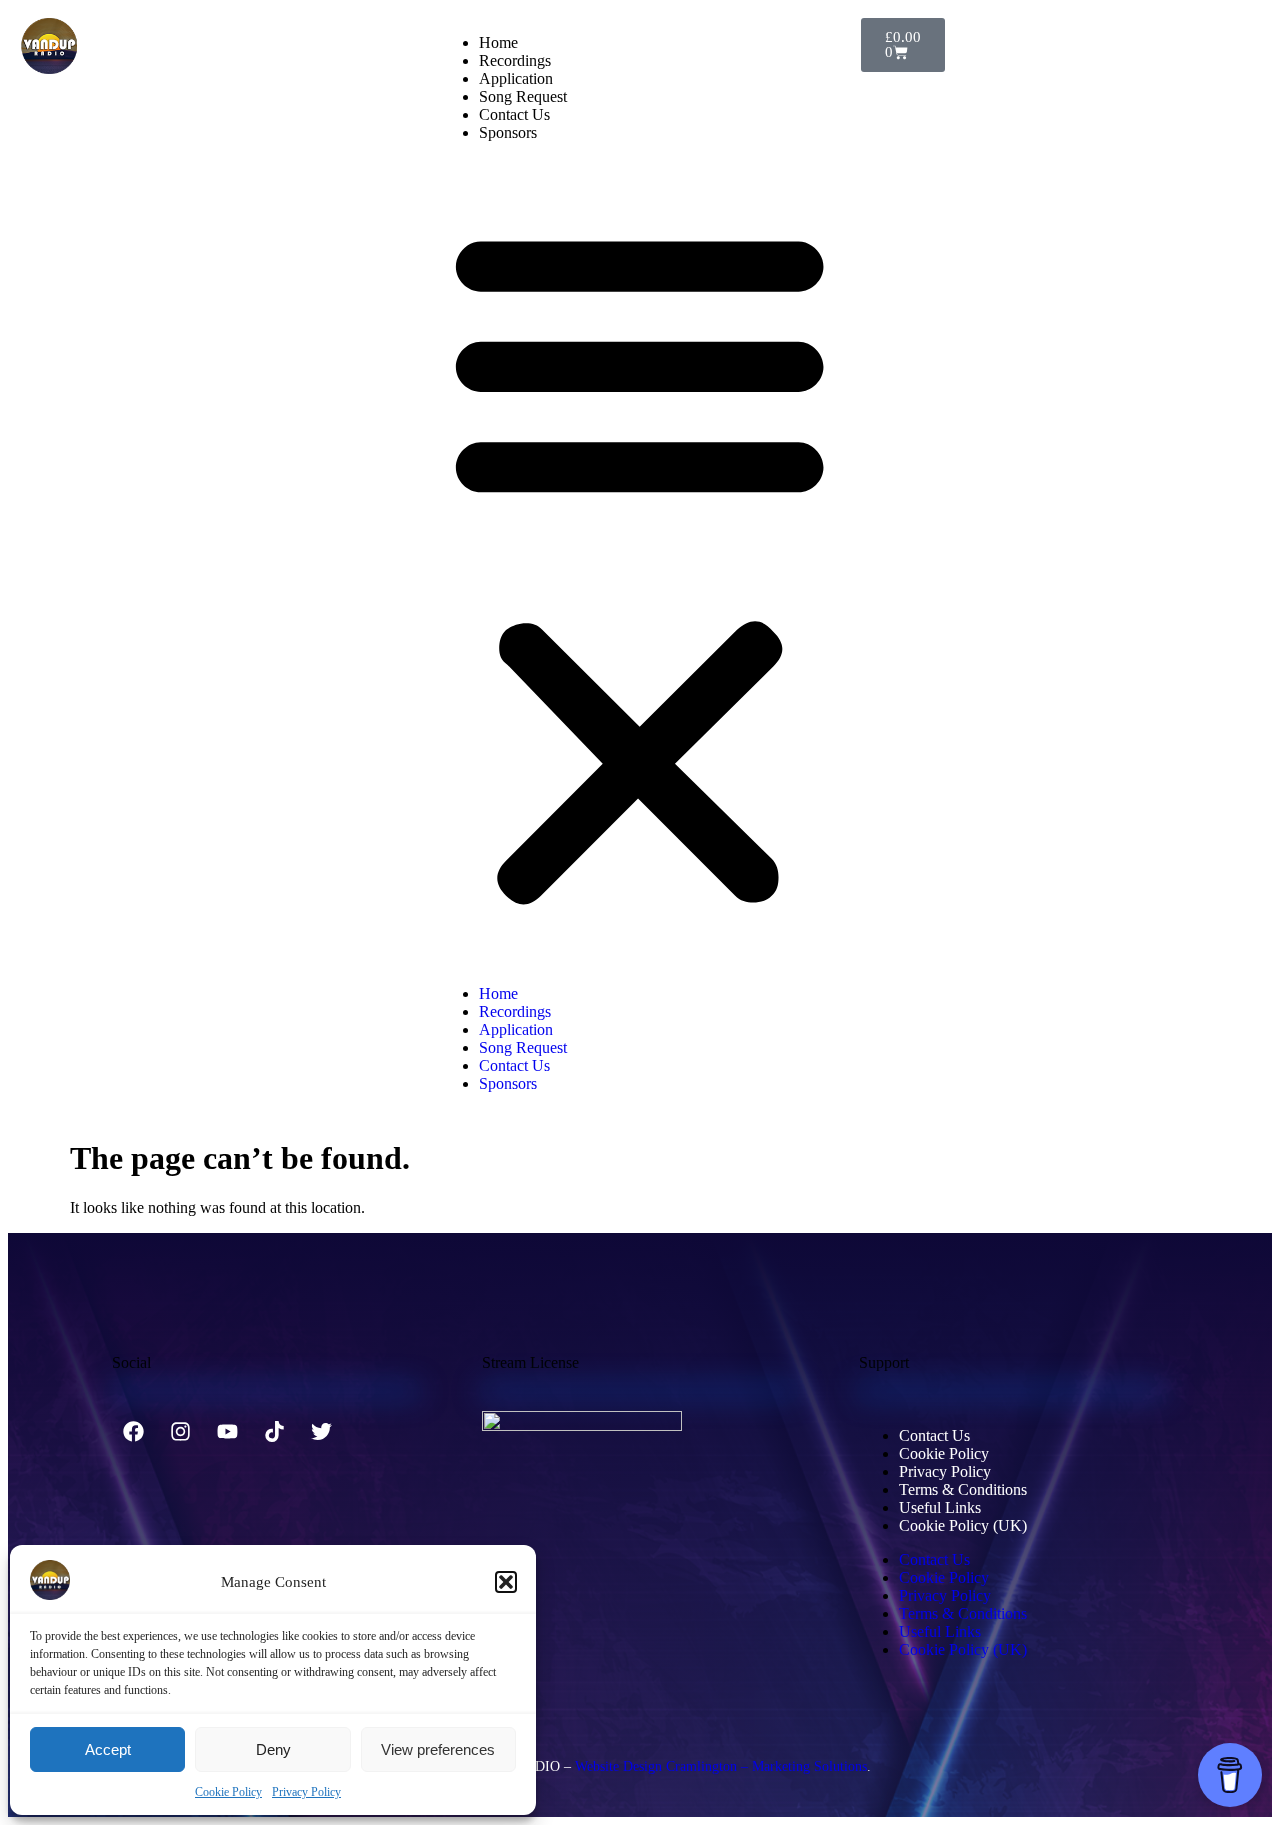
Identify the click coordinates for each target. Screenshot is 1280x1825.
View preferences (438, 1749)
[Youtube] (227, 1432)
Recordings (515, 60)
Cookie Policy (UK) (963, 1525)
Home (498, 42)
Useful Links (940, 1507)
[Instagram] (180, 1432)
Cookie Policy (228, 1792)
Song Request (523, 96)
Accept (108, 1749)
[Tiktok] (274, 1432)
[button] (506, 1582)
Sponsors (508, 132)
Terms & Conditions (963, 1489)
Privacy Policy (306, 1792)
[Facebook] (133, 1432)
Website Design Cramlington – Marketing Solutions (721, 1766)
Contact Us (514, 114)
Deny (273, 1749)
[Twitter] (321, 1432)
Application (516, 78)
